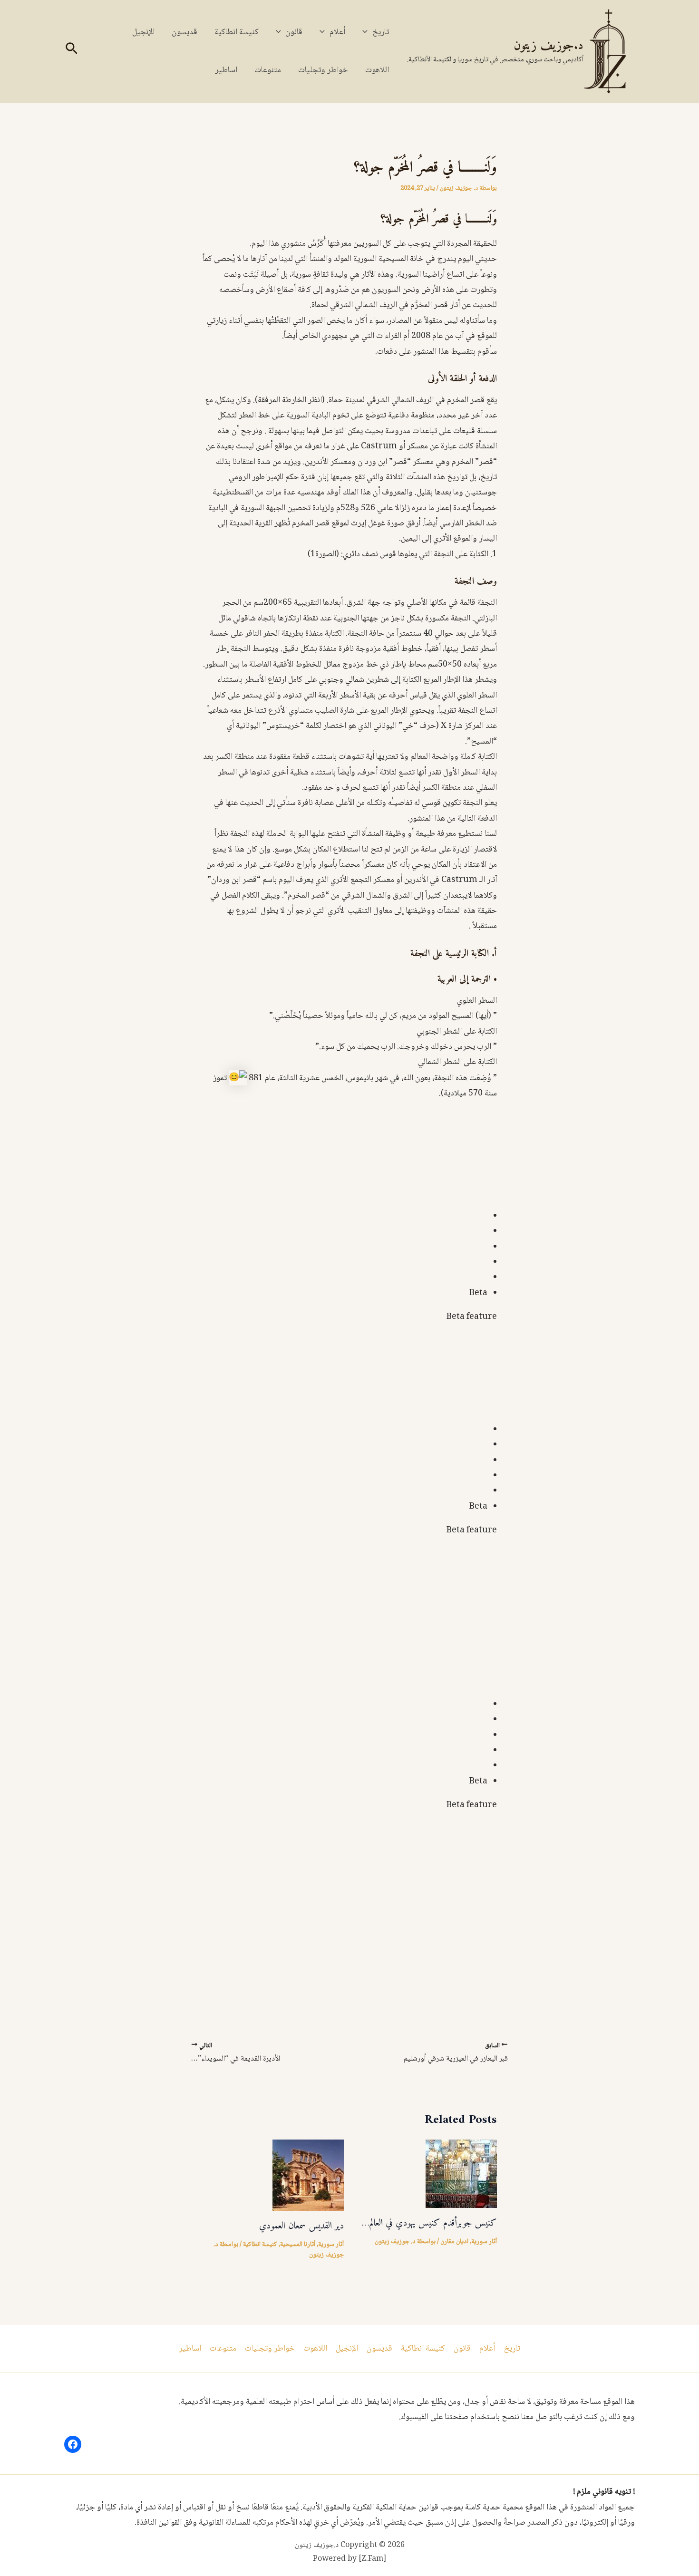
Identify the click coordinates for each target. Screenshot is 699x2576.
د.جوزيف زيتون (549, 46)
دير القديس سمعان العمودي (301, 2226)
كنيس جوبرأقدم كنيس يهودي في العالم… (429, 2223)
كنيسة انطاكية (237, 32)
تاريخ (381, 32)
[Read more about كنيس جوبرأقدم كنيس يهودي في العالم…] (461, 2174)
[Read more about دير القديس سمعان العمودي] (308, 2176)
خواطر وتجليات (323, 70)
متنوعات (268, 70)
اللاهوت (377, 70)
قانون (294, 32)
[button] (367, 32)
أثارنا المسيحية (298, 2245)
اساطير (226, 70)
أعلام (337, 32)
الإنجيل (143, 32)
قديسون (184, 32)
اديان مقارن (454, 2242)
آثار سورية (484, 2242)
